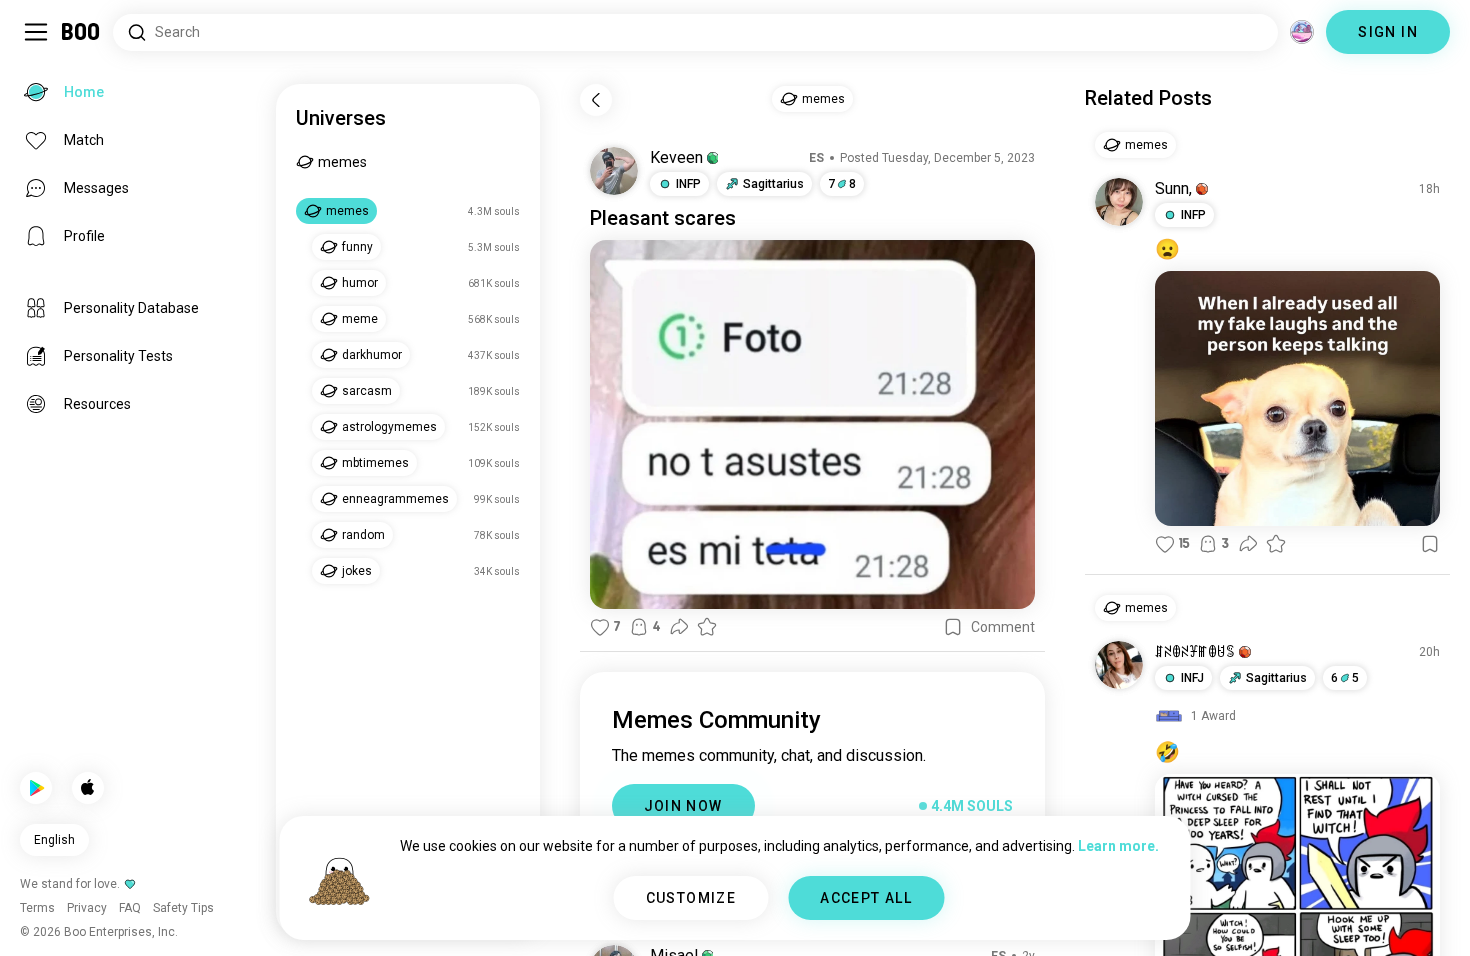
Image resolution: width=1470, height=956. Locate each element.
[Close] (44, 44)
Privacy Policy (851, 916)
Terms (768, 916)
